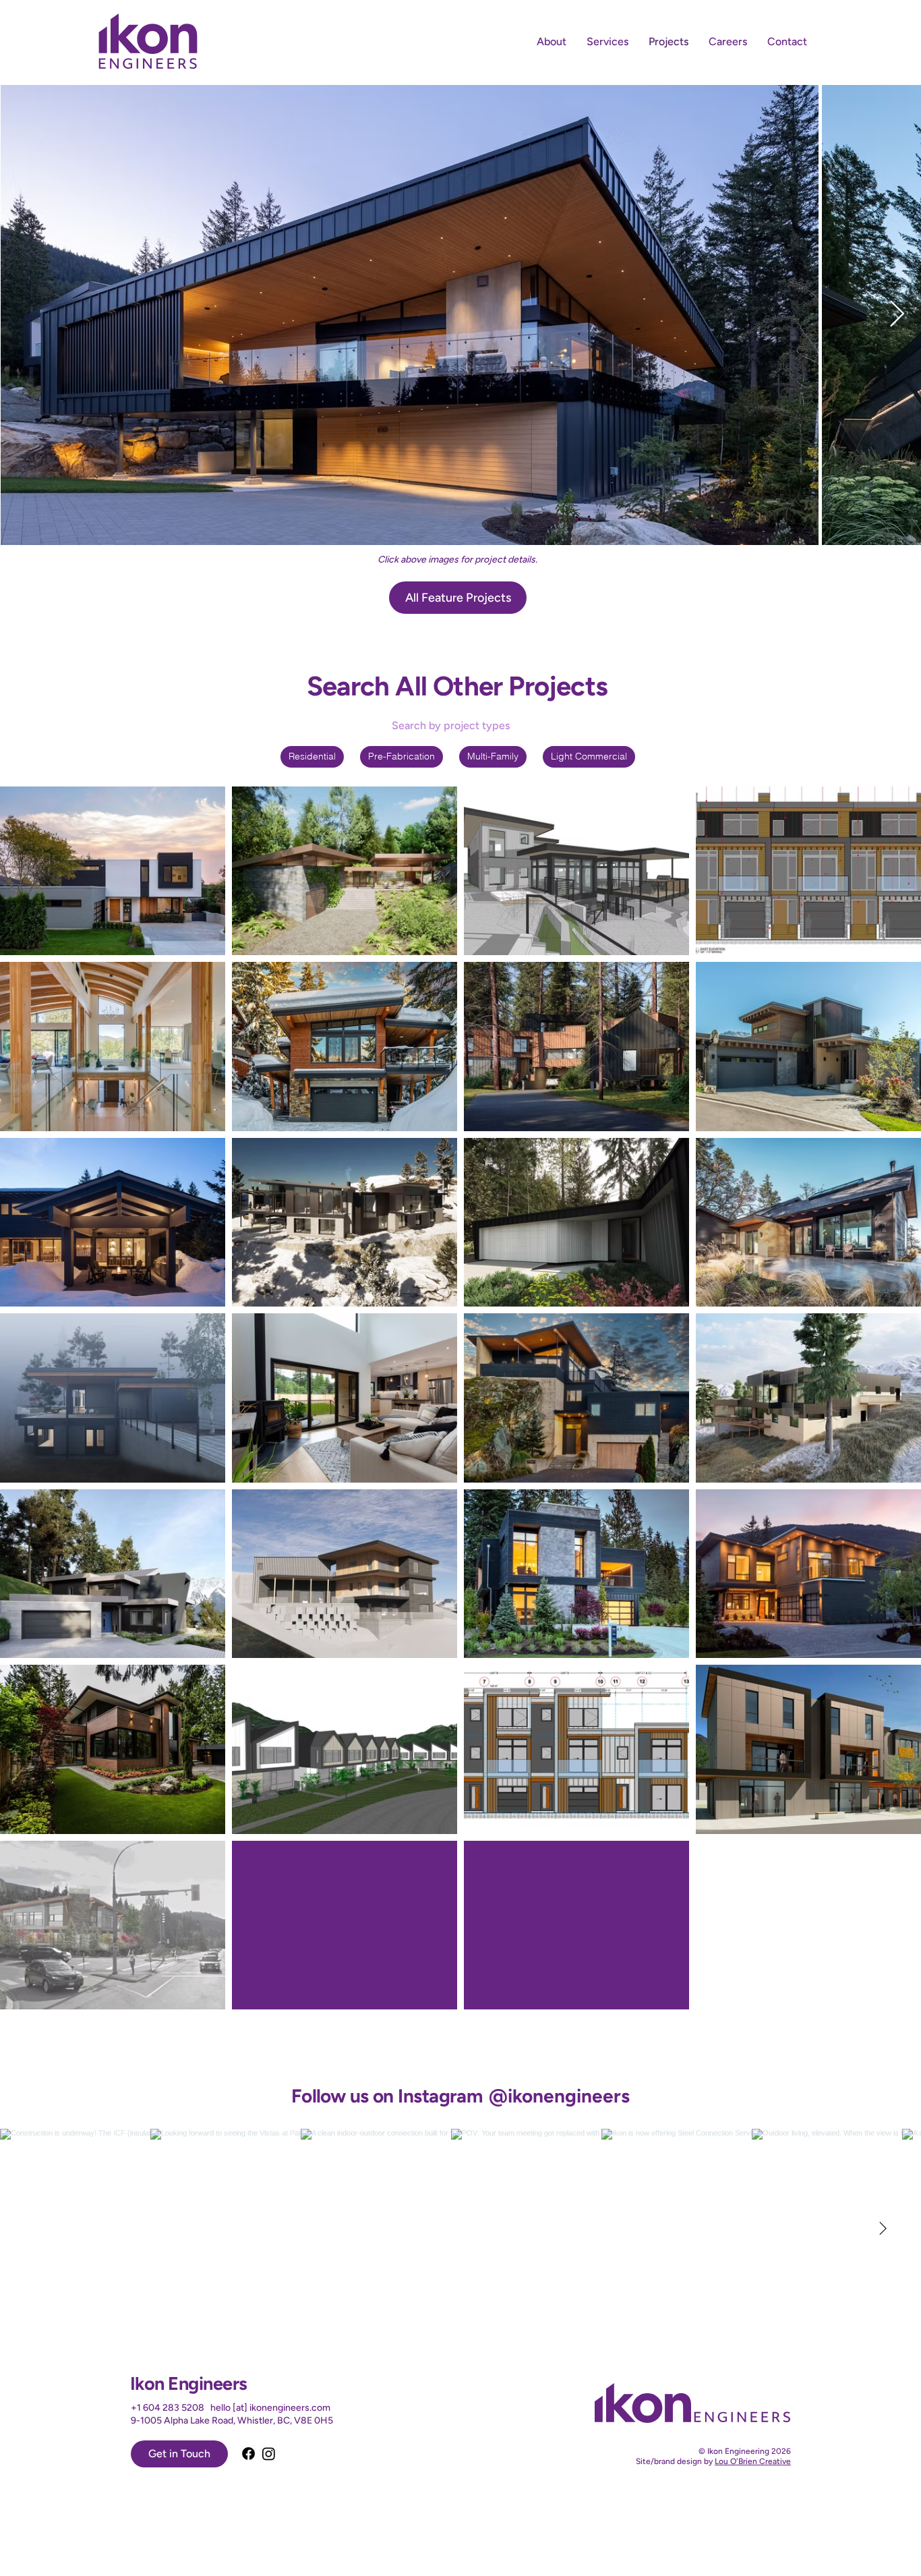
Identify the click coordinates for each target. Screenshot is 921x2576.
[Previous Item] (24, 314)
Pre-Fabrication (402, 756)
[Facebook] (248, 2454)
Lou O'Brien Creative (753, 2461)
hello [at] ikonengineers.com (270, 2408)
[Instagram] (269, 2454)
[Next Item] (897, 314)
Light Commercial (589, 756)
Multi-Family (493, 756)
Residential (312, 756)
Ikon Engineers (188, 2383)
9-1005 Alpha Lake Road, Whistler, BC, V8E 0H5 (232, 2421)
